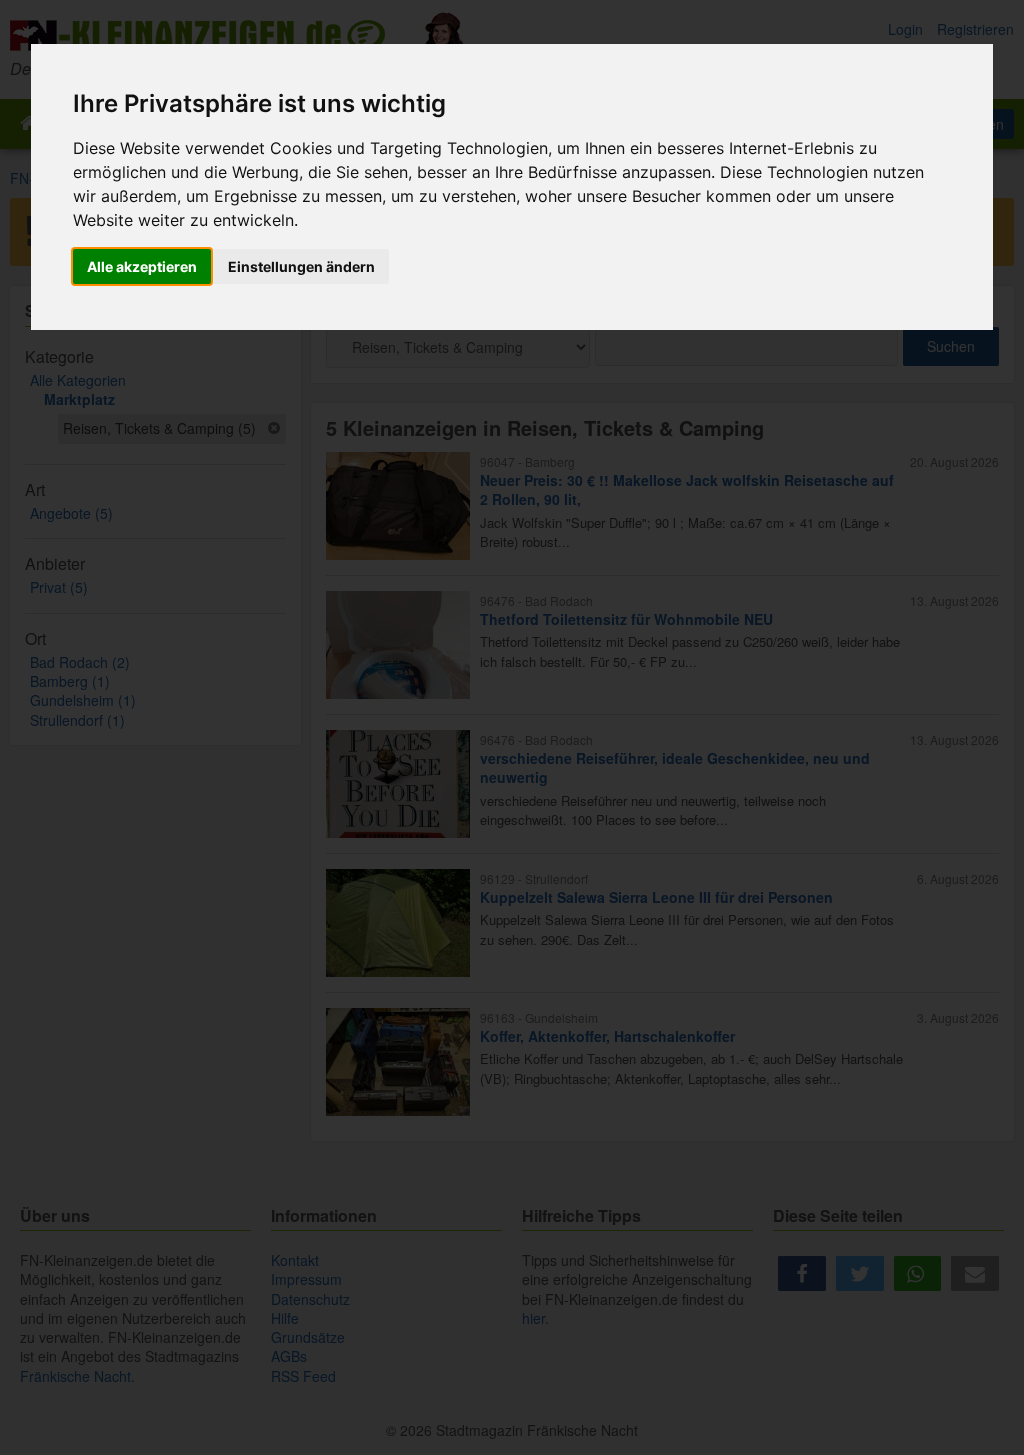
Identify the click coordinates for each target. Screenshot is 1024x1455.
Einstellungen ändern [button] (301, 266)
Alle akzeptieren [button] (142, 266)
